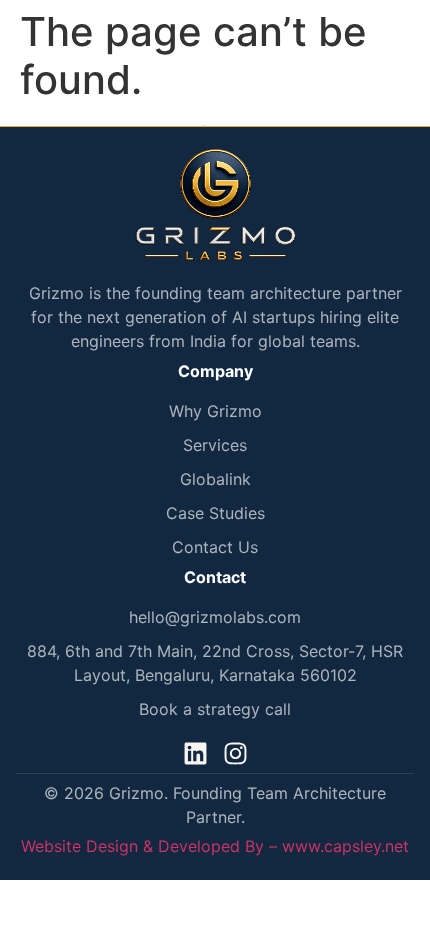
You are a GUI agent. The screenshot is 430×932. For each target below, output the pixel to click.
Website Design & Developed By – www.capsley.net (215, 846)
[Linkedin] (195, 753)
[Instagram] (235, 753)
